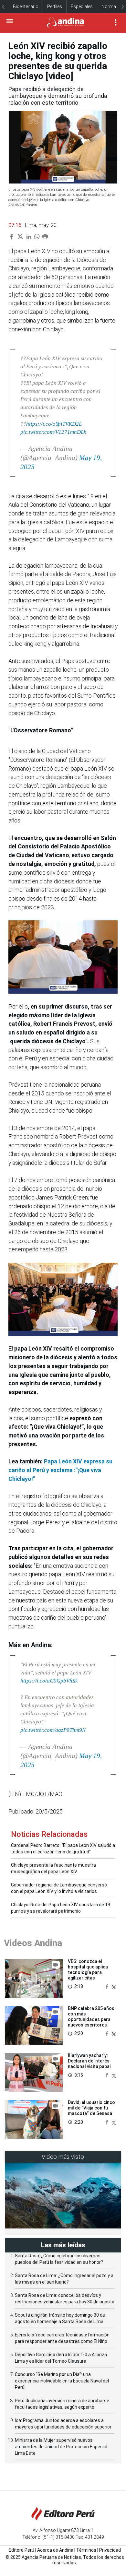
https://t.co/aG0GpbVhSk (49, 1681)
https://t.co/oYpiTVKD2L (54, 424)
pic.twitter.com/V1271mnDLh (53, 432)
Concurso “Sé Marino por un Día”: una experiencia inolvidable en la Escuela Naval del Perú (62, 2381)
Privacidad (110, 2550)
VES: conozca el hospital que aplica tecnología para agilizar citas (88, 1969)
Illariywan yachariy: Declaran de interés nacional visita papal (89, 2061)
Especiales (82, 6)
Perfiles (55, 6)
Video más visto (63, 2157)
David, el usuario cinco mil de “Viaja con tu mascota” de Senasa (91, 2108)
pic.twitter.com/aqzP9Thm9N (53, 1730)
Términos (86, 2550)
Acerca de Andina (55, 2550)
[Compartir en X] (114, 1986)
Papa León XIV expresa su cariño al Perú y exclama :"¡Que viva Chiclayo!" (60, 1470)
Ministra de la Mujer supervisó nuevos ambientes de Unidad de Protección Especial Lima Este (61, 2447)
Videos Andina (33, 1943)
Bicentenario (26, 6)
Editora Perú (21, 2550)
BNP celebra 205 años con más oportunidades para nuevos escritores (91, 2016)
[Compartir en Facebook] (108, 1986)
